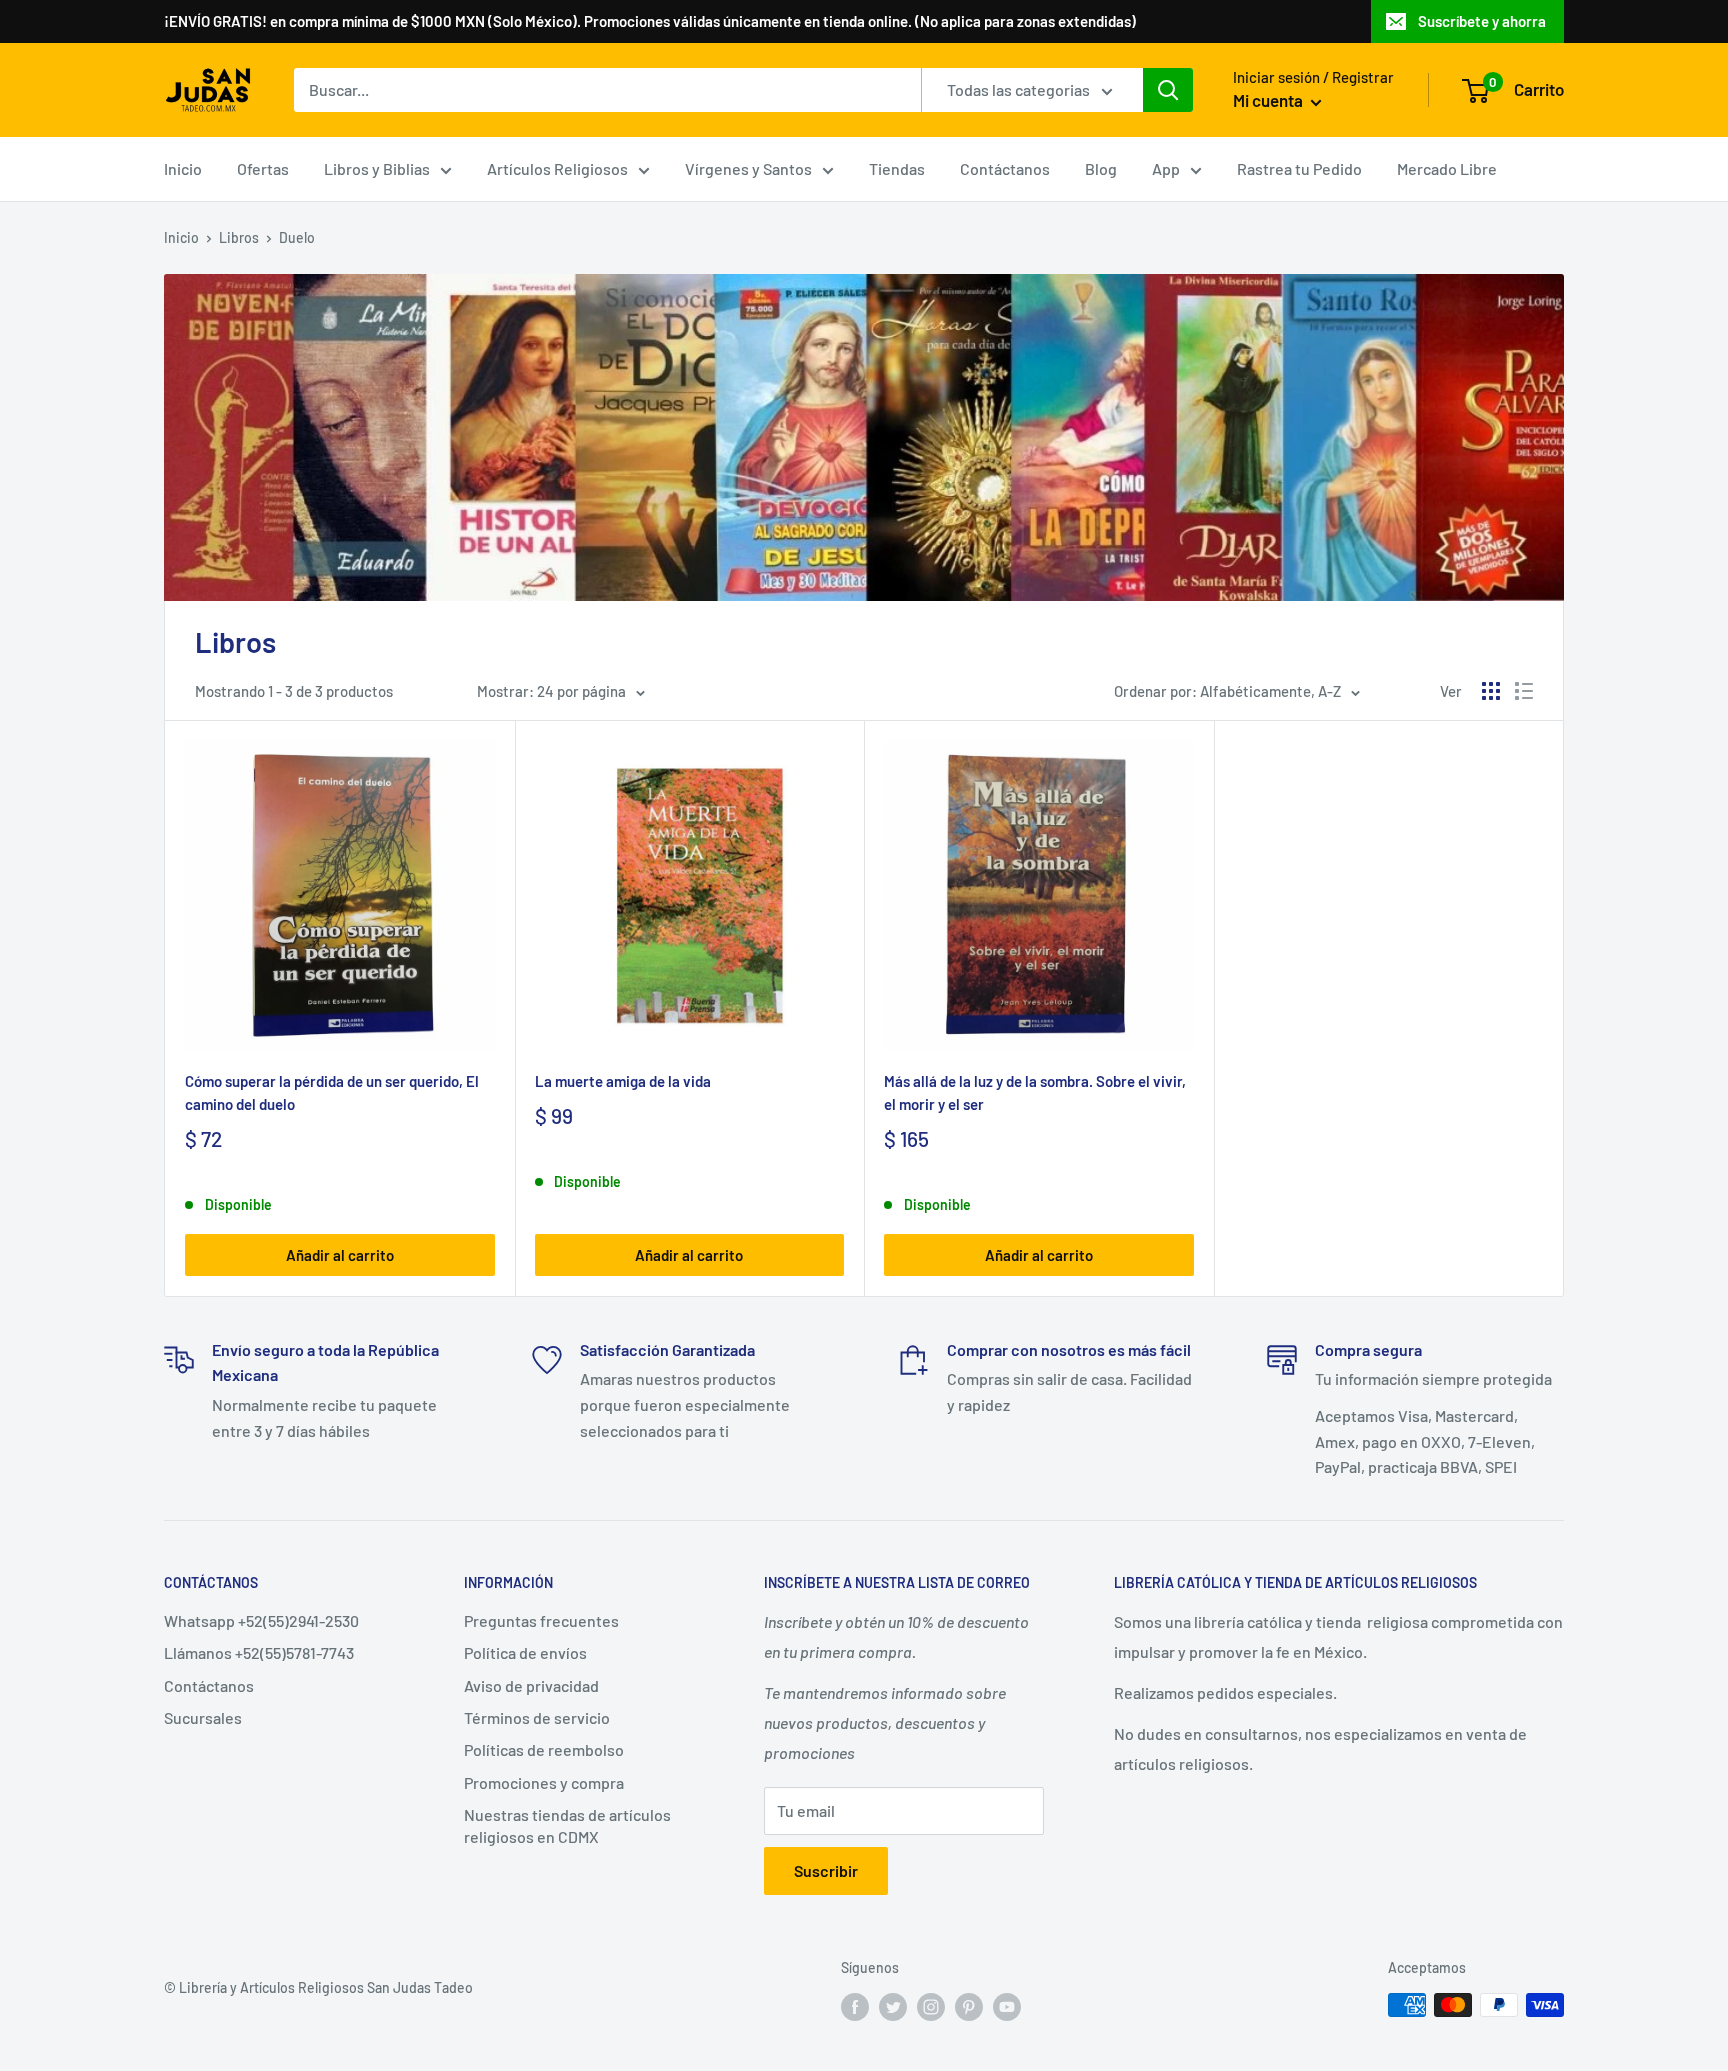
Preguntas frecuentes (541, 1620)
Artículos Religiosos (557, 168)
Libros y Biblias (377, 168)
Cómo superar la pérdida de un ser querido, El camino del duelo (332, 1092)
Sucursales (203, 1717)
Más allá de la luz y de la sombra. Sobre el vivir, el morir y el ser (1035, 1092)
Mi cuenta (1269, 100)
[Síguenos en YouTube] (1007, 2007)
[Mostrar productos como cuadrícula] (1491, 691)
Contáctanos (1005, 168)
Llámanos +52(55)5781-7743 (259, 1652)
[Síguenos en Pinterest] (969, 2007)
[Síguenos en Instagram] (931, 2007)
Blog (1101, 168)
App (1166, 168)
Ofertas (263, 168)
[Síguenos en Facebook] (855, 2007)
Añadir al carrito (340, 1255)
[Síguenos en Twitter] (893, 2007)
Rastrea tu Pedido (1299, 168)
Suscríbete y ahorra (1482, 21)
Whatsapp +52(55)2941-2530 (261, 1620)
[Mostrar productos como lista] (1524, 691)
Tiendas (897, 168)
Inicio (183, 168)
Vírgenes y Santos (748, 168)
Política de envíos (525, 1652)
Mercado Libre (1447, 168)
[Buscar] (1168, 90)
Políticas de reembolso (544, 1749)
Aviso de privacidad (531, 1685)
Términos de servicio (537, 1717)
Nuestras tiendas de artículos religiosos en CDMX (567, 1825)
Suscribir (826, 1870)
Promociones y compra (544, 1782)
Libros (239, 237)
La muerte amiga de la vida (623, 1081)
